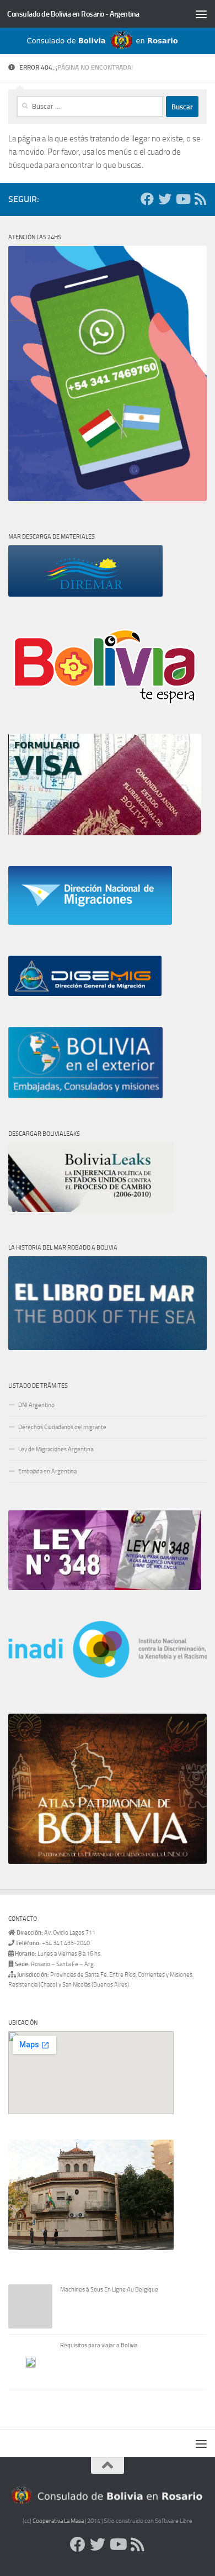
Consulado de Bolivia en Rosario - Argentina (73, 14)
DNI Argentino (36, 1405)
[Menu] (201, 14)
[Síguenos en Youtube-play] (182, 199)
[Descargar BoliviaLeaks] (91, 1210)
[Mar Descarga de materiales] (85, 595)
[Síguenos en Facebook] (147, 199)
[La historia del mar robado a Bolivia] (108, 1348)
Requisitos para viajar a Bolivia (99, 2345)
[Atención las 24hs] (108, 499)
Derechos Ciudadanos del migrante (62, 1427)
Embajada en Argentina (47, 1471)
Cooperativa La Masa (58, 2521)
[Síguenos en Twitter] (165, 199)
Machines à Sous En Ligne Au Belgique (109, 2290)
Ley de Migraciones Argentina (56, 1449)
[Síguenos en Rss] (200, 199)
